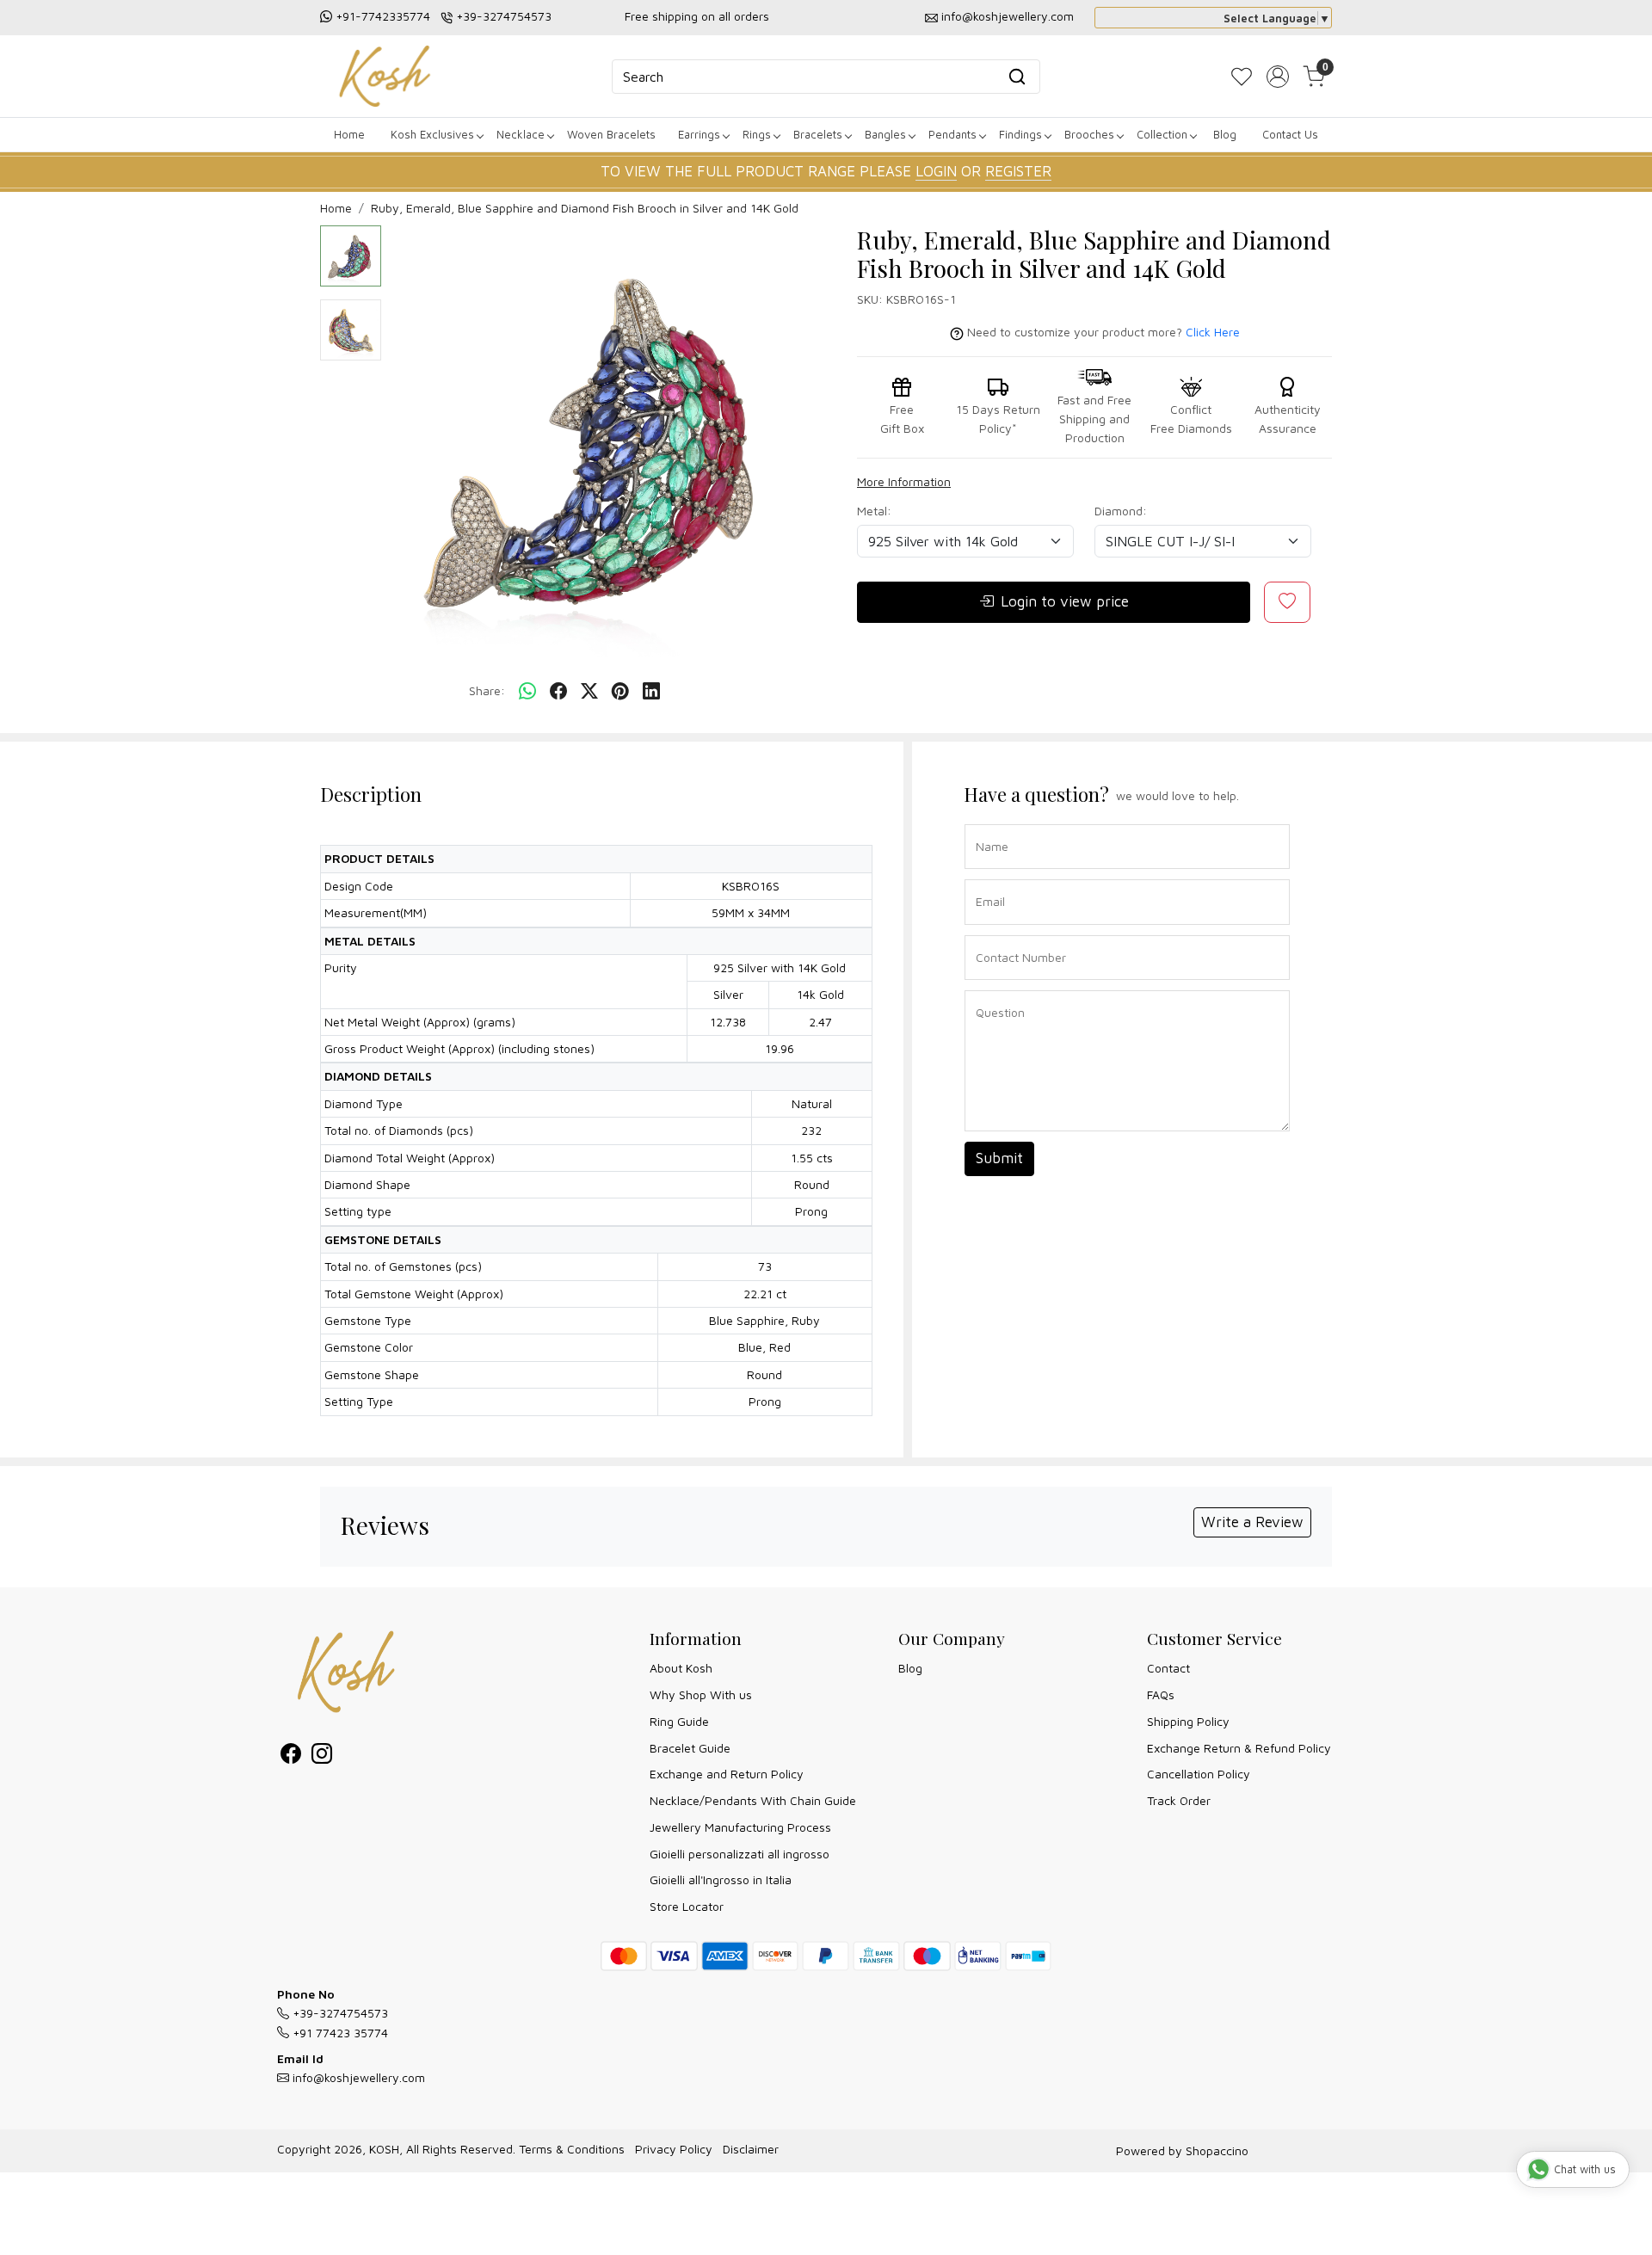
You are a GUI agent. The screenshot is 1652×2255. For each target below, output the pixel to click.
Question (994, 989)
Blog (1225, 134)
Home (349, 134)
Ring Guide (679, 1721)
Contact (1168, 1668)
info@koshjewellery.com (1008, 16)
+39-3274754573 (504, 16)
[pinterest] (620, 692)
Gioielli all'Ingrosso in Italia (721, 1879)
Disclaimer (751, 2149)
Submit (999, 1158)
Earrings (699, 134)
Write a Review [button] (1252, 1522)
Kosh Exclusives (432, 134)
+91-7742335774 (383, 16)
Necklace (521, 134)
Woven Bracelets (611, 134)
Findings (1020, 134)
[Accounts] (1278, 77)
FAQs (1161, 1694)
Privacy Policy (674, 2149)
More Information (904, 481)
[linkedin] (651, 692)
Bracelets (818, 134)
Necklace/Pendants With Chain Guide (753, 1800)
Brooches (1089, 134)
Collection (1162, 134)
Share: (487, 690)
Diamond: (1121, 511)
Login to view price (1065, 601)
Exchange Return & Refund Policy (1239, 1748)
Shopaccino (1217, 2150)
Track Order (1179, 1800)
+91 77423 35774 (339, 2033)
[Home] (385, 76)
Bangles (885, 134)
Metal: (874, 511)
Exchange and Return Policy (727, 1774)
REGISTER (1018, 171)
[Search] (1017, 77)
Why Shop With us (701, 1694)
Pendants (952, 134)
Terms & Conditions (572, 2149)
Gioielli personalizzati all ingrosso (740, 1854)
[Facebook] (291, 1756)
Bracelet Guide (690, 1748)
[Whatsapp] (527, 692)
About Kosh (681, 1668)
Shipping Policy (1188, 1721)
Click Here (1213, 332)
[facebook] (558, 692)
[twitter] (589, 692)
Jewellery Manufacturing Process (740, 1827)
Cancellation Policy (1199, 1774)
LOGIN (936, 171)
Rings (757, 134)
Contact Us (1290, 134)
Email (987, 878)
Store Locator (687, 1906)
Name (987, 823)
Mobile (988, 934)
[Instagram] (322, 1756)
